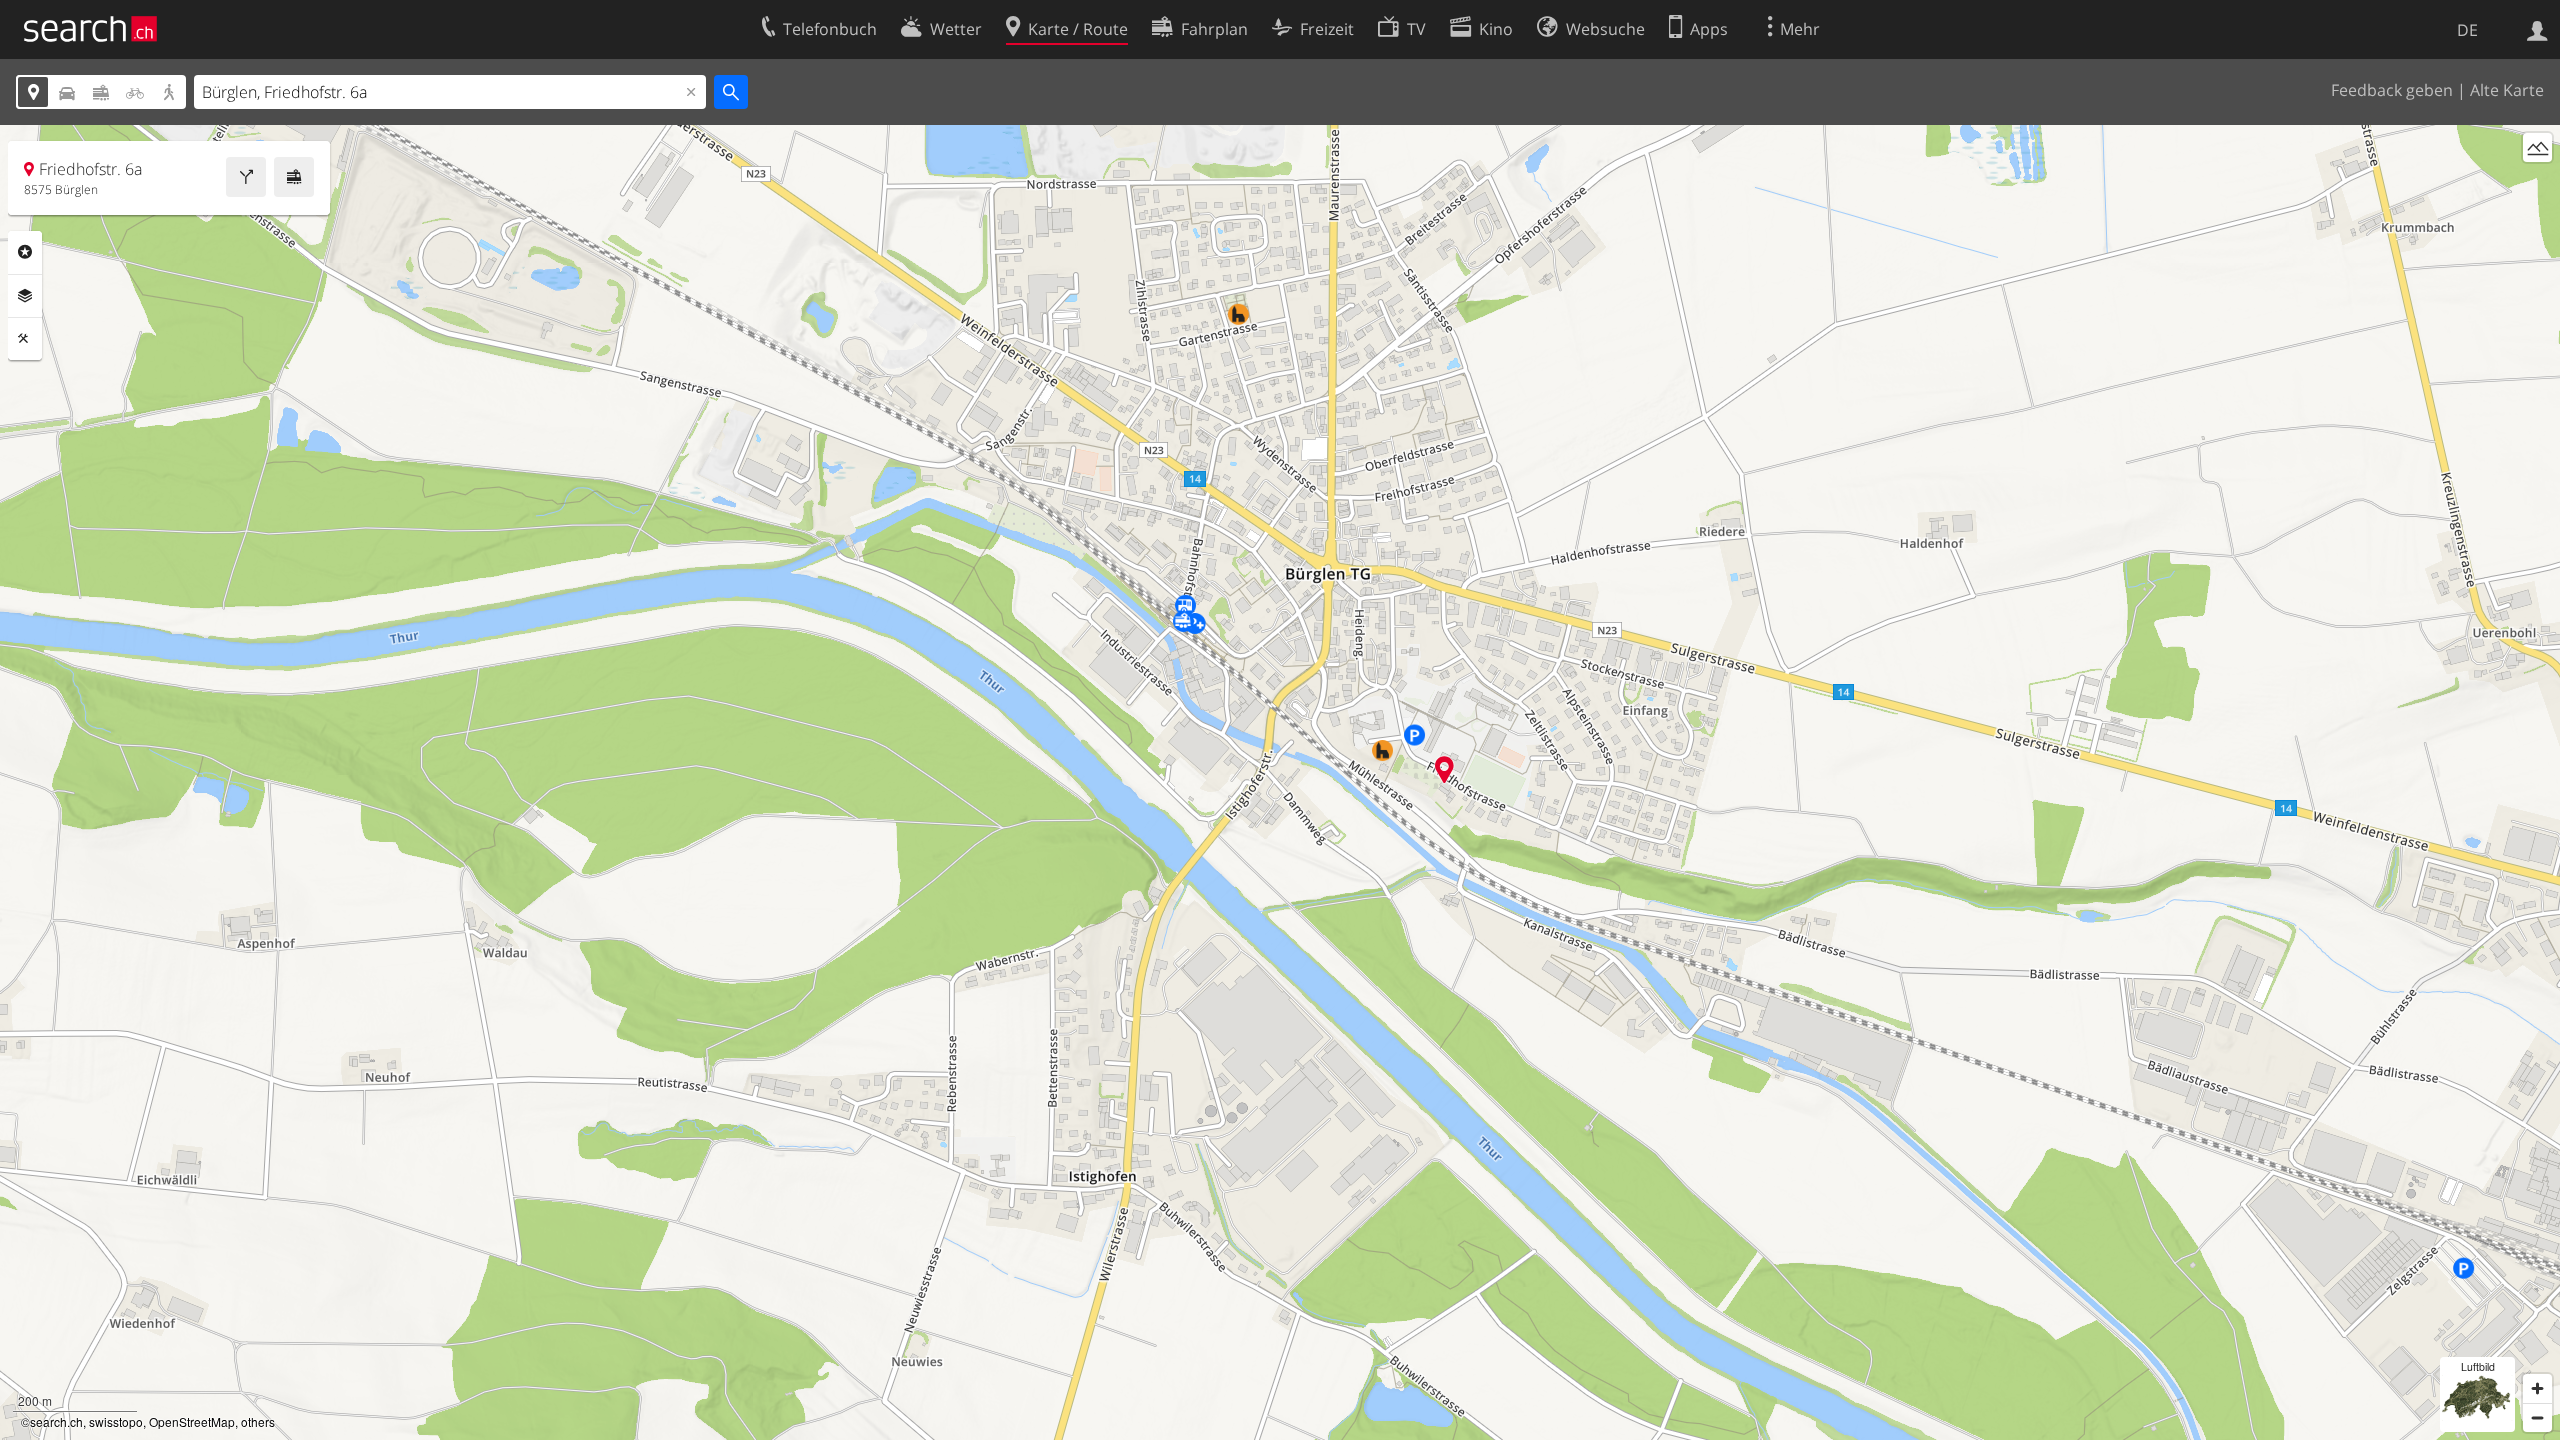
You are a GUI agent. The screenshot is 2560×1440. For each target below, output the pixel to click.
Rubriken (25, 252)
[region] (1280, 782)
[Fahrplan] (294, 177)
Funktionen (25, 339)
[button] (1444, 769)
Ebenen (25, 296)
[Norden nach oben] (2537, 184)
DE (2467, 30)
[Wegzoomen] (2537, 1417)
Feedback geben (2392, 90)
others (258, 1421)
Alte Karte (2507, 90)
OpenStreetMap (192, 1421)
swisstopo (116, 1421)
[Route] (246, 177)
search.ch (56, 1421)
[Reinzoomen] (2537, 1388)
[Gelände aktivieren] (2537, 147)
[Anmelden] (2537, 29)
